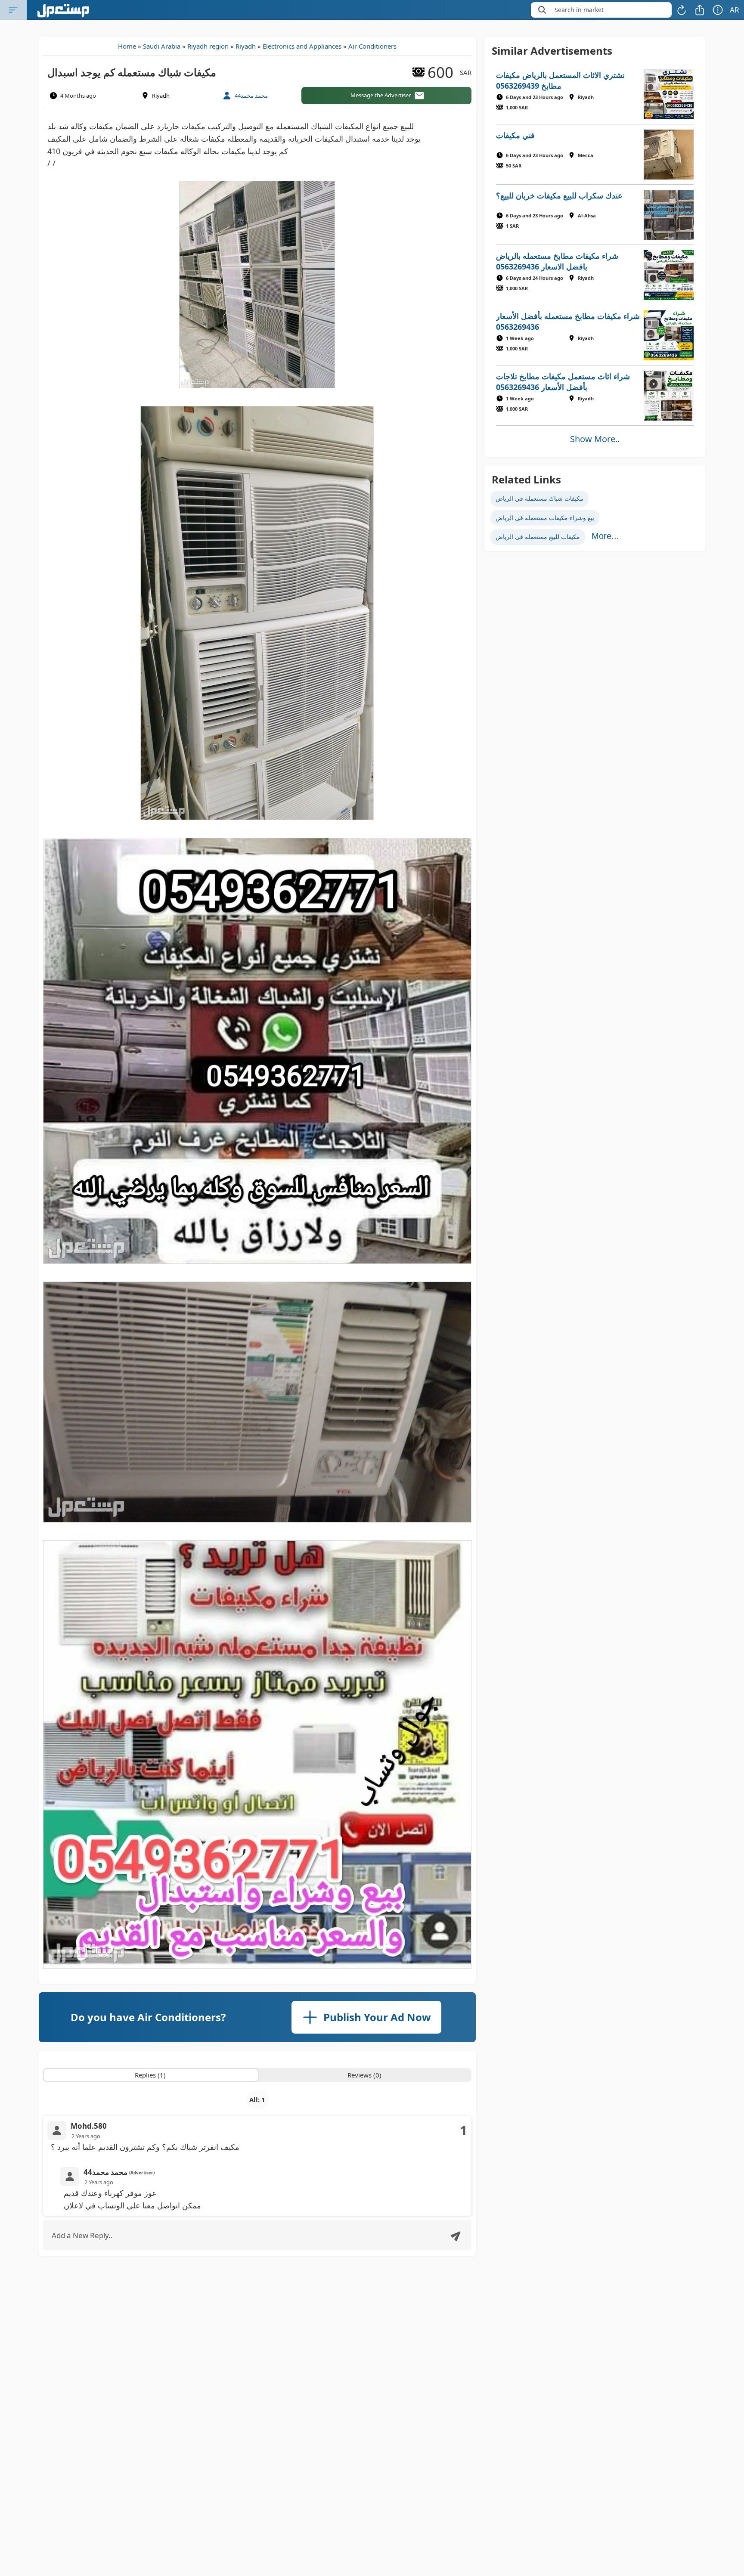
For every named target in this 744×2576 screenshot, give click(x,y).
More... (605, 536)
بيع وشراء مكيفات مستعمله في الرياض (545, 518)
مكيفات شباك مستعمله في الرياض (539, 498)
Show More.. (595, 439)
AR (735, 10)
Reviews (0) (364, 2075)
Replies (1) (150, 2075)
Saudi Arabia (162, 46)
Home (127, 46)
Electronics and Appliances (302, 46)
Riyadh (246, 46)
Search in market (579, 10)
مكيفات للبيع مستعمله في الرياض (538, 537)
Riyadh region (208, 46)
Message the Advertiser (381, 95)
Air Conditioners (372, 46)
